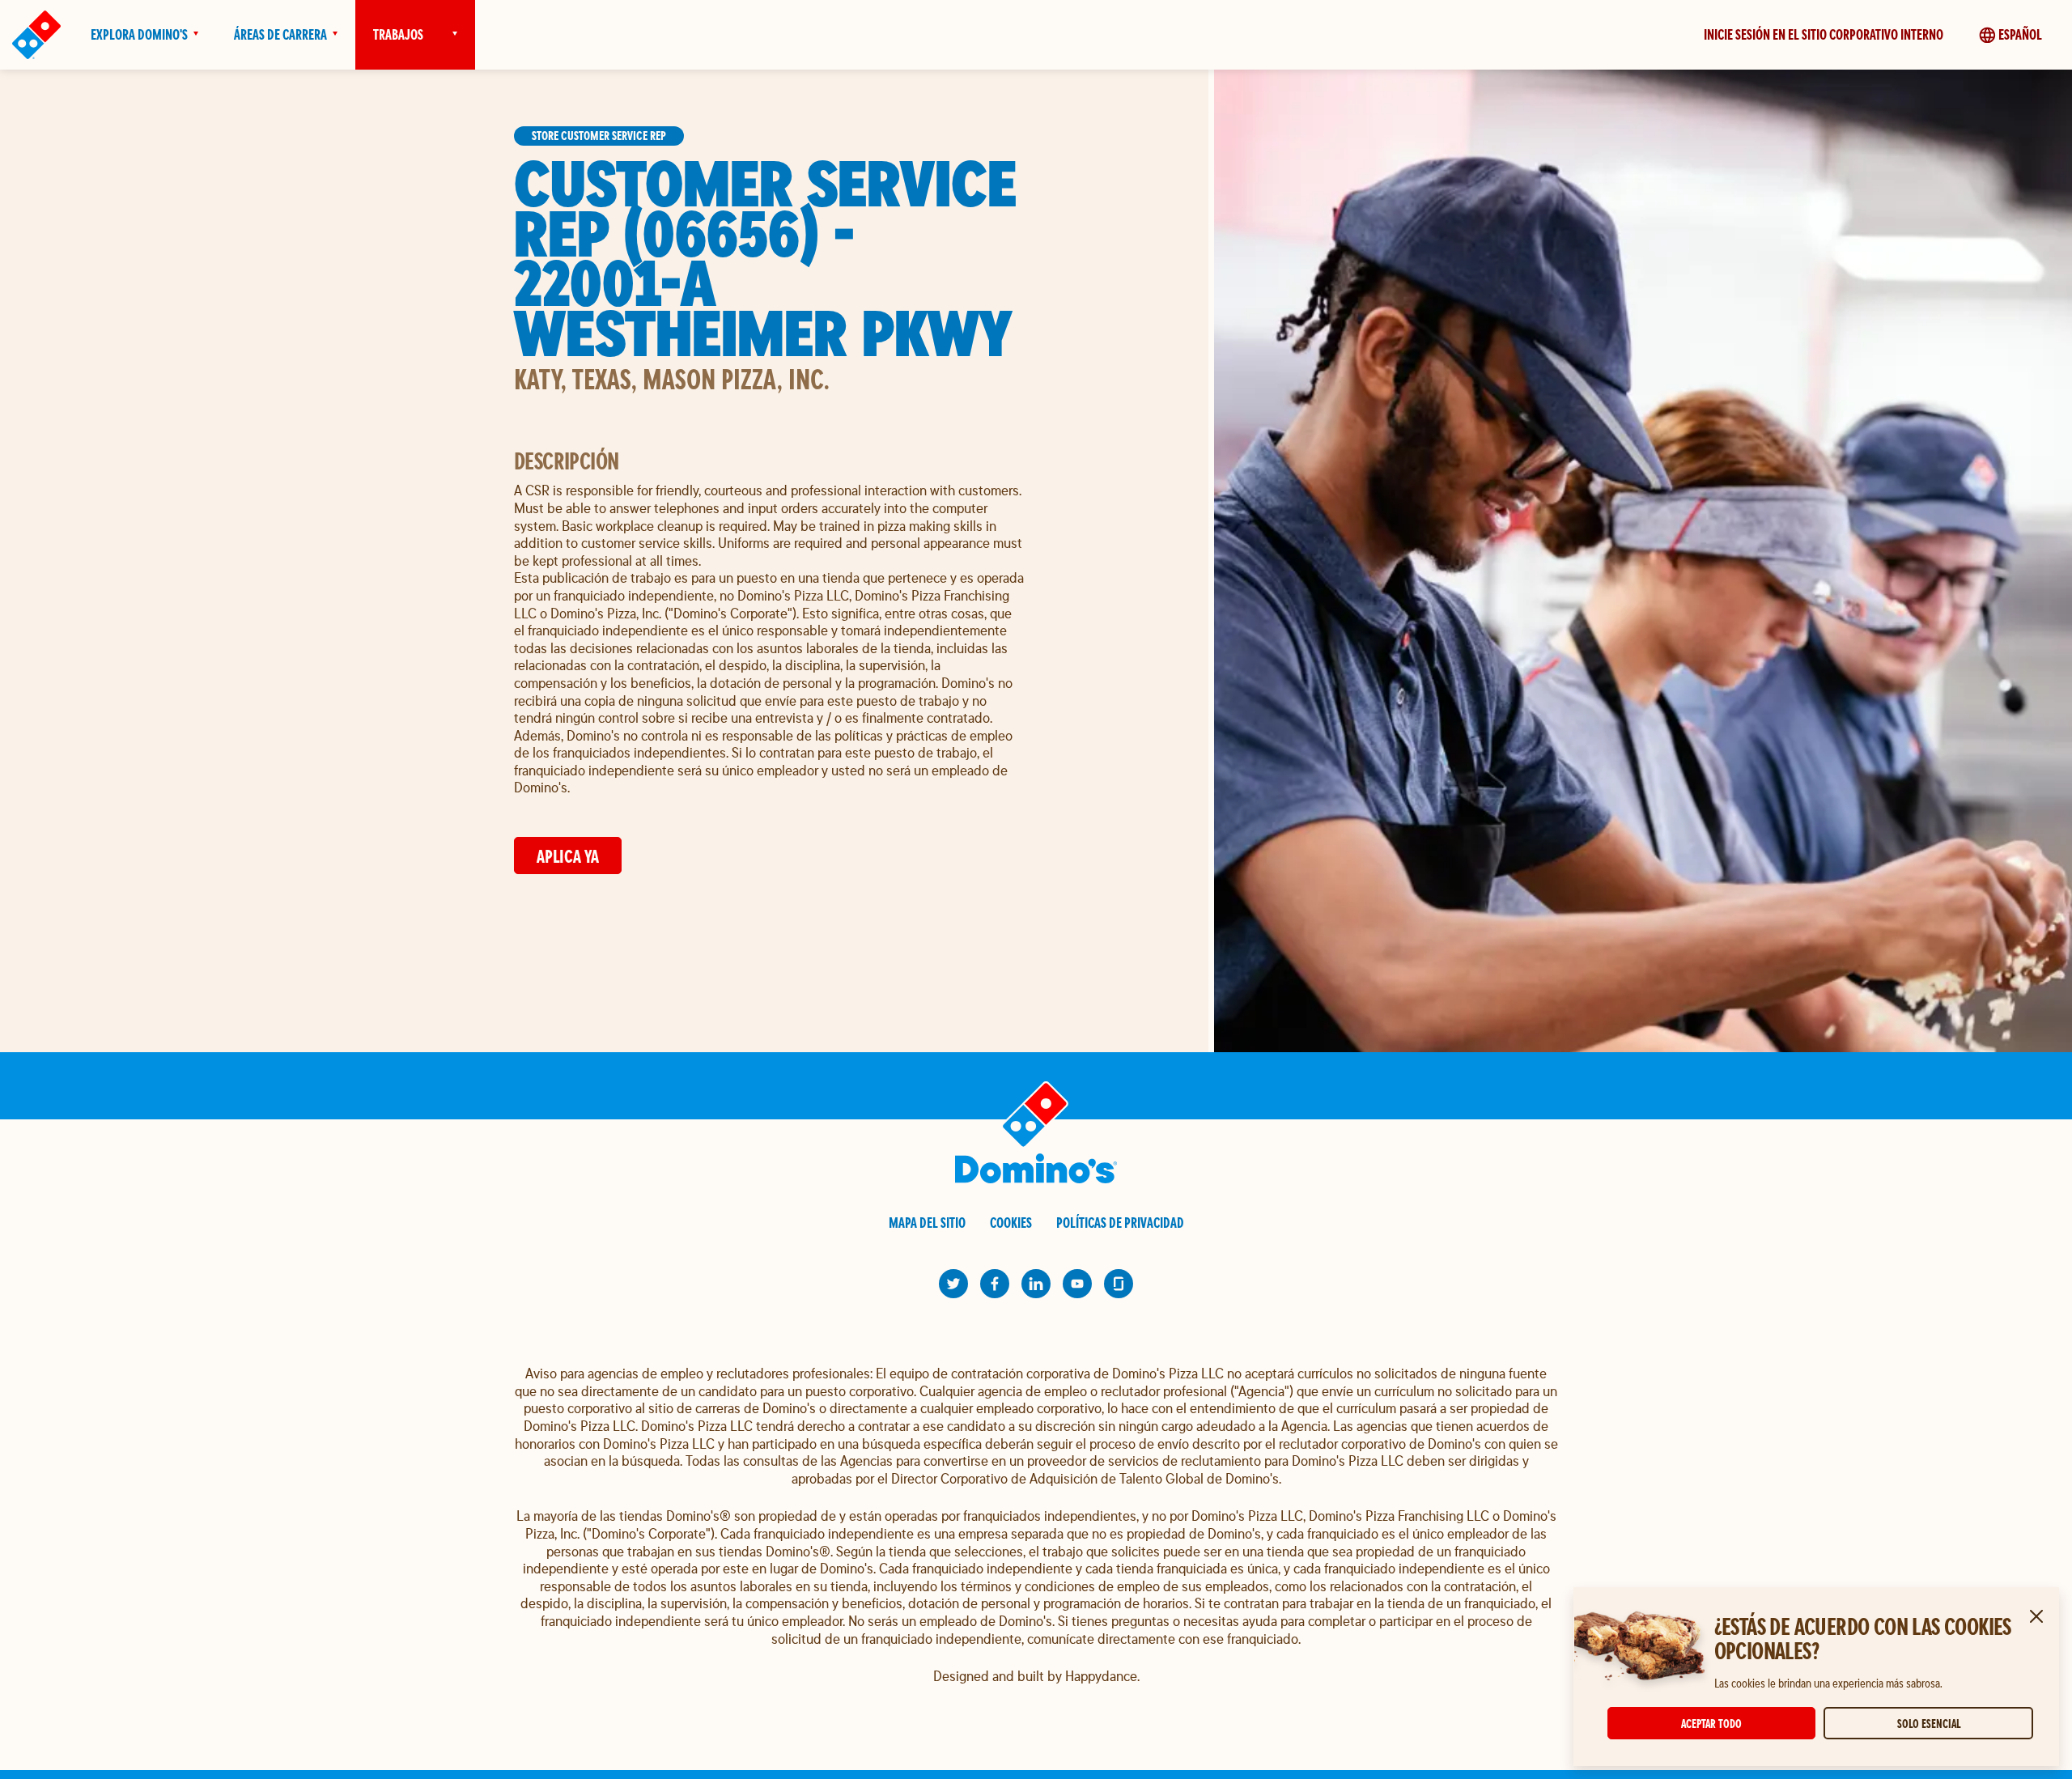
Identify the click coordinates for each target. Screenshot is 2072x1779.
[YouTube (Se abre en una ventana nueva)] (1077, 1284)
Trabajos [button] (398, 34)
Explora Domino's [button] (139, 34)
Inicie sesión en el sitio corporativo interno (1824, 34)
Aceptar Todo (1711, 1724)
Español (2020, 34)
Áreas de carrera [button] (280, 34)
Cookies (1011, 1223)
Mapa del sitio (927, 1223)
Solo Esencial (1929, 1724)
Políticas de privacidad (1120, 1223)
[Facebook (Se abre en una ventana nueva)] (995, 1284)
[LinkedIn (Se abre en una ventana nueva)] (1036, 1284)
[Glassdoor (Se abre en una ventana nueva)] (1119, 1284)
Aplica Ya (568, 856)
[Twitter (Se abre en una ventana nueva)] (953, 1284)
